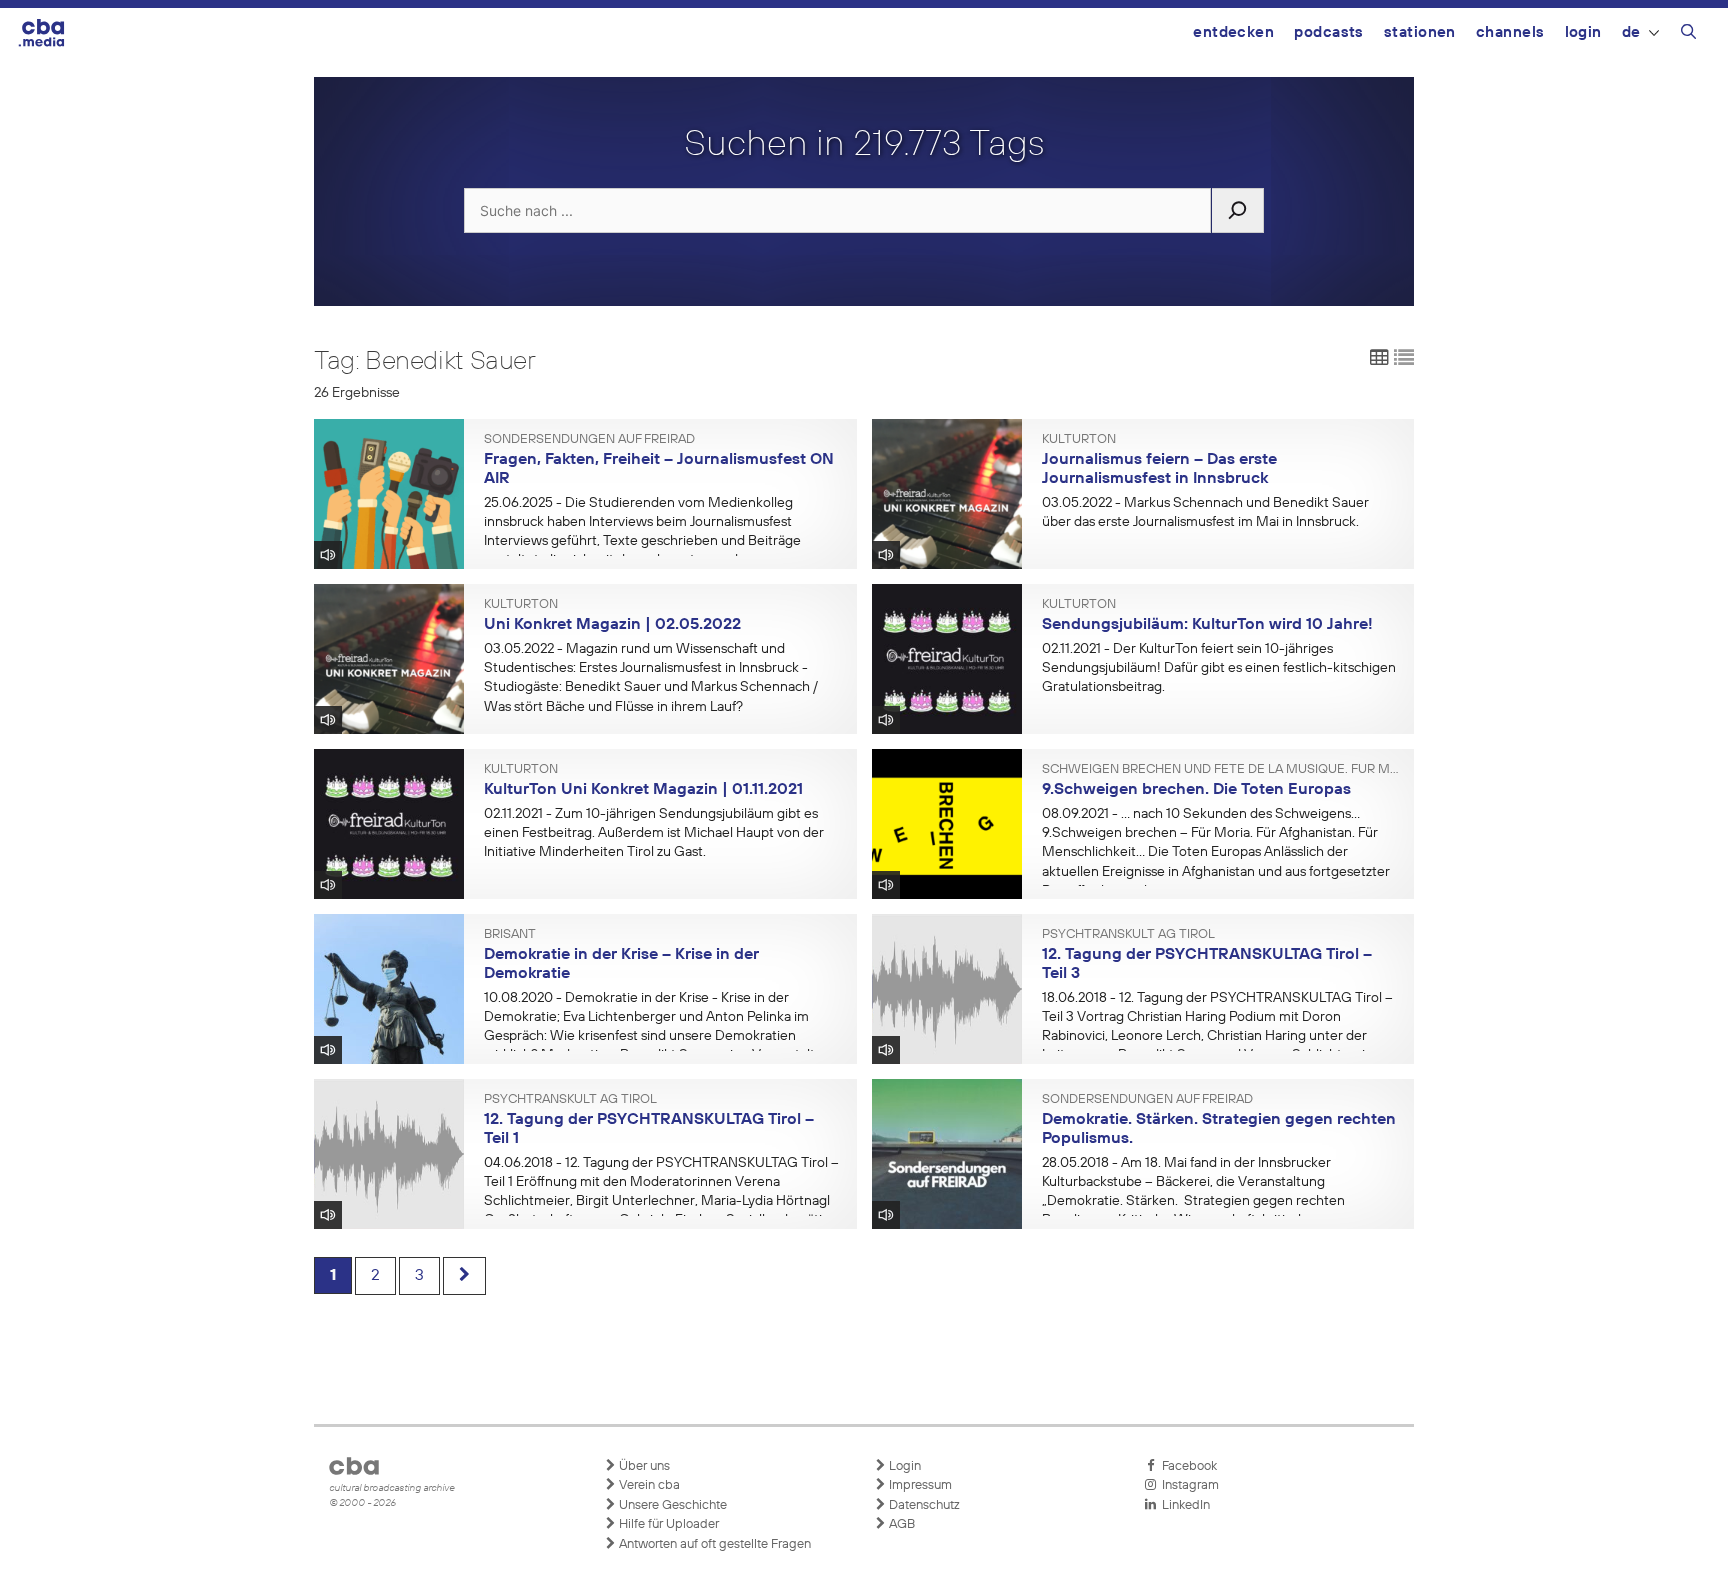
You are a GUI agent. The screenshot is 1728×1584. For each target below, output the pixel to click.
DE (1631, 32)
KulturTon (1079, 440)
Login (1583, 32)
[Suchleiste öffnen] (1688, 35)
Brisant (510, 935)
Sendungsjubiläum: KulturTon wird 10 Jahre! (1207, 625)
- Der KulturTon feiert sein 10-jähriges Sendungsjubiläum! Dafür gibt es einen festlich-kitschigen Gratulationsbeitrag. (1219, 668)
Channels (1510, 32)
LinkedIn (1183, 1505)
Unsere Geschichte (671, 1505)
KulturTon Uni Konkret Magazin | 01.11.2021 (643, 790)
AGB (900, 1524)
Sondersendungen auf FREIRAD (589, 440)
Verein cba (648, 1485)
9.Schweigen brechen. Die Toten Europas (1196, 790)
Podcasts (1329, 32)
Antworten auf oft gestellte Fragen (713, 1544)
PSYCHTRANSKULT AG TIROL (1128, 935)
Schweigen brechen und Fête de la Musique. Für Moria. (1221, 770)
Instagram (1187, 1485)
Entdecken (1233, 32)
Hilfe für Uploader (667, 1524)
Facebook (1186, 1466)
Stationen (1420, 32)
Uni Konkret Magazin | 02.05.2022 (612, 625)
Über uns (643, 1466)
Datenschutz (923, 1505)
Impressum (919, 1485)
